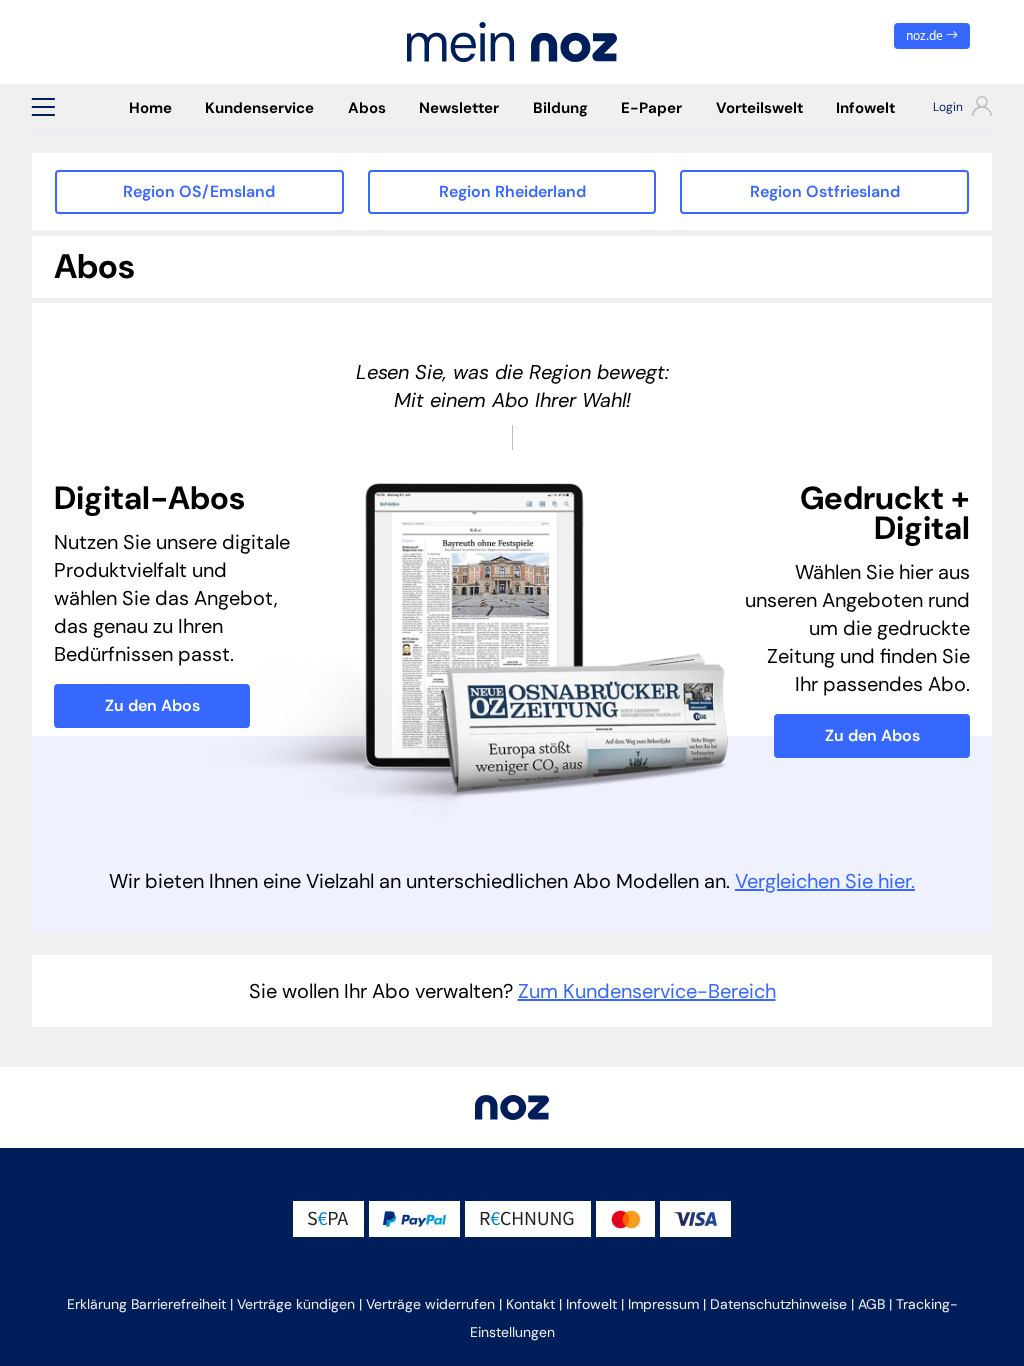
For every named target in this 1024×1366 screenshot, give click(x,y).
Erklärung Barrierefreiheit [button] (146, 1304)
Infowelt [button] (591, 1304)
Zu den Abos (152, 705)
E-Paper (651, 108)
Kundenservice (259, 108)
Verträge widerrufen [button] (430, 1304)
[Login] (952, 109)
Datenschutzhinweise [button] (778, 1304)
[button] (43, 107)
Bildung (560, 108)
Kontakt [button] (530, 1304)
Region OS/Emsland (199, 191)
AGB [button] (871, 1304)
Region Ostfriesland (825, 191)
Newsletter (459, 108)
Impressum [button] (663, 1304)
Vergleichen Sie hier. (825, 881)
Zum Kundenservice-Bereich (647, 991)
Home (150, 108)
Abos (367, 108)
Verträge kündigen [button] (296, 1304)
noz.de (926, 35)
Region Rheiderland (512, 191)
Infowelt (865, 108)
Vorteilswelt (759, 108)
